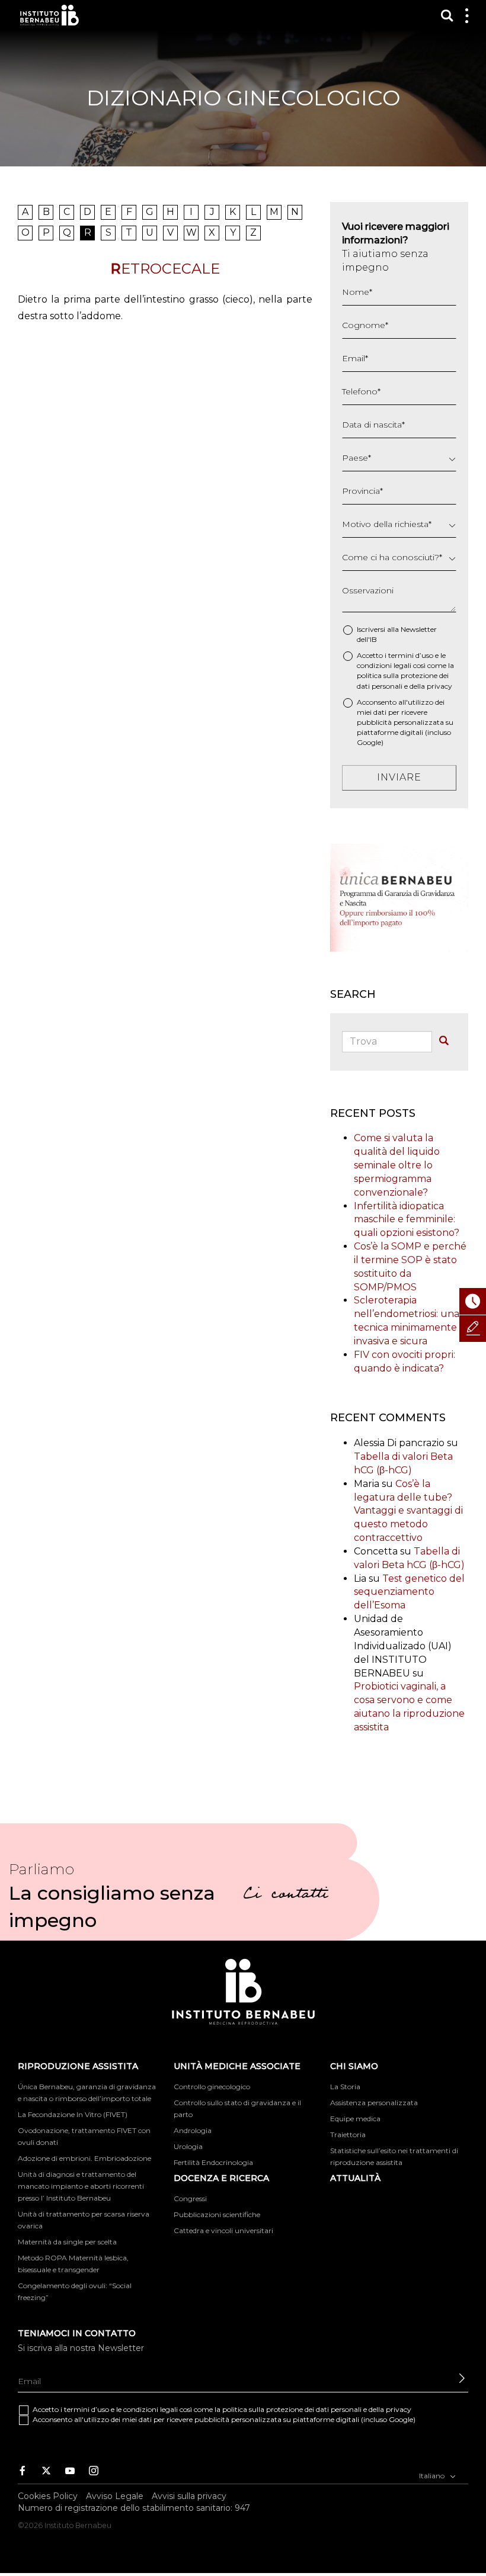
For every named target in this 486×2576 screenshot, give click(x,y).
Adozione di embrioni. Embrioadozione (84, 2158)
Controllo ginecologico (212, 2087)
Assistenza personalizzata (374, 2103)
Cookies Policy (48, 2496)
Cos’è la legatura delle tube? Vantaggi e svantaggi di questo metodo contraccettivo (408, 1511)
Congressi (190, 2198)
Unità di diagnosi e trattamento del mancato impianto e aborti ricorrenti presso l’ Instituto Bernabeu (81, 2186)
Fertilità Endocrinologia (213, 2162)
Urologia (188, 2146)
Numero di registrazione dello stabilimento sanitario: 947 (134, 2508)
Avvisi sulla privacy (189, 2496)
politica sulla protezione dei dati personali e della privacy (317, 2409)
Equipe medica (355, 2119)
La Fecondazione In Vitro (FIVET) (73, 2114)
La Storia (345, 2087)
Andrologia (193, 2130)
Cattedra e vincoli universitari (223, 2230)
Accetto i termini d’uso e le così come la (405, 670)
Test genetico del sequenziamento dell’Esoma (409, 1592)
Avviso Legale (115, 2496)
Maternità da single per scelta (67, 2242)
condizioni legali (384, 665)
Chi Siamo (354, 2066)
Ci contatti (286, 1896)
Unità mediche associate (237, 2066)
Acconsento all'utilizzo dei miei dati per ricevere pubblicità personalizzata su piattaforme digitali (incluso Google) (405, 722)
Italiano (433, 2476)
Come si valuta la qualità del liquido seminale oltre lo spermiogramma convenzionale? (397, 1165)
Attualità (355, 2178)
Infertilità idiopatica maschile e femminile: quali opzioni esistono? (407, 1220)
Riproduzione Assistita (78, 2066)
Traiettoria (348, 2135)
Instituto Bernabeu (49, 15)
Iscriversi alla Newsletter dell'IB (397, 634)
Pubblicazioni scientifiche (217, 2214)
